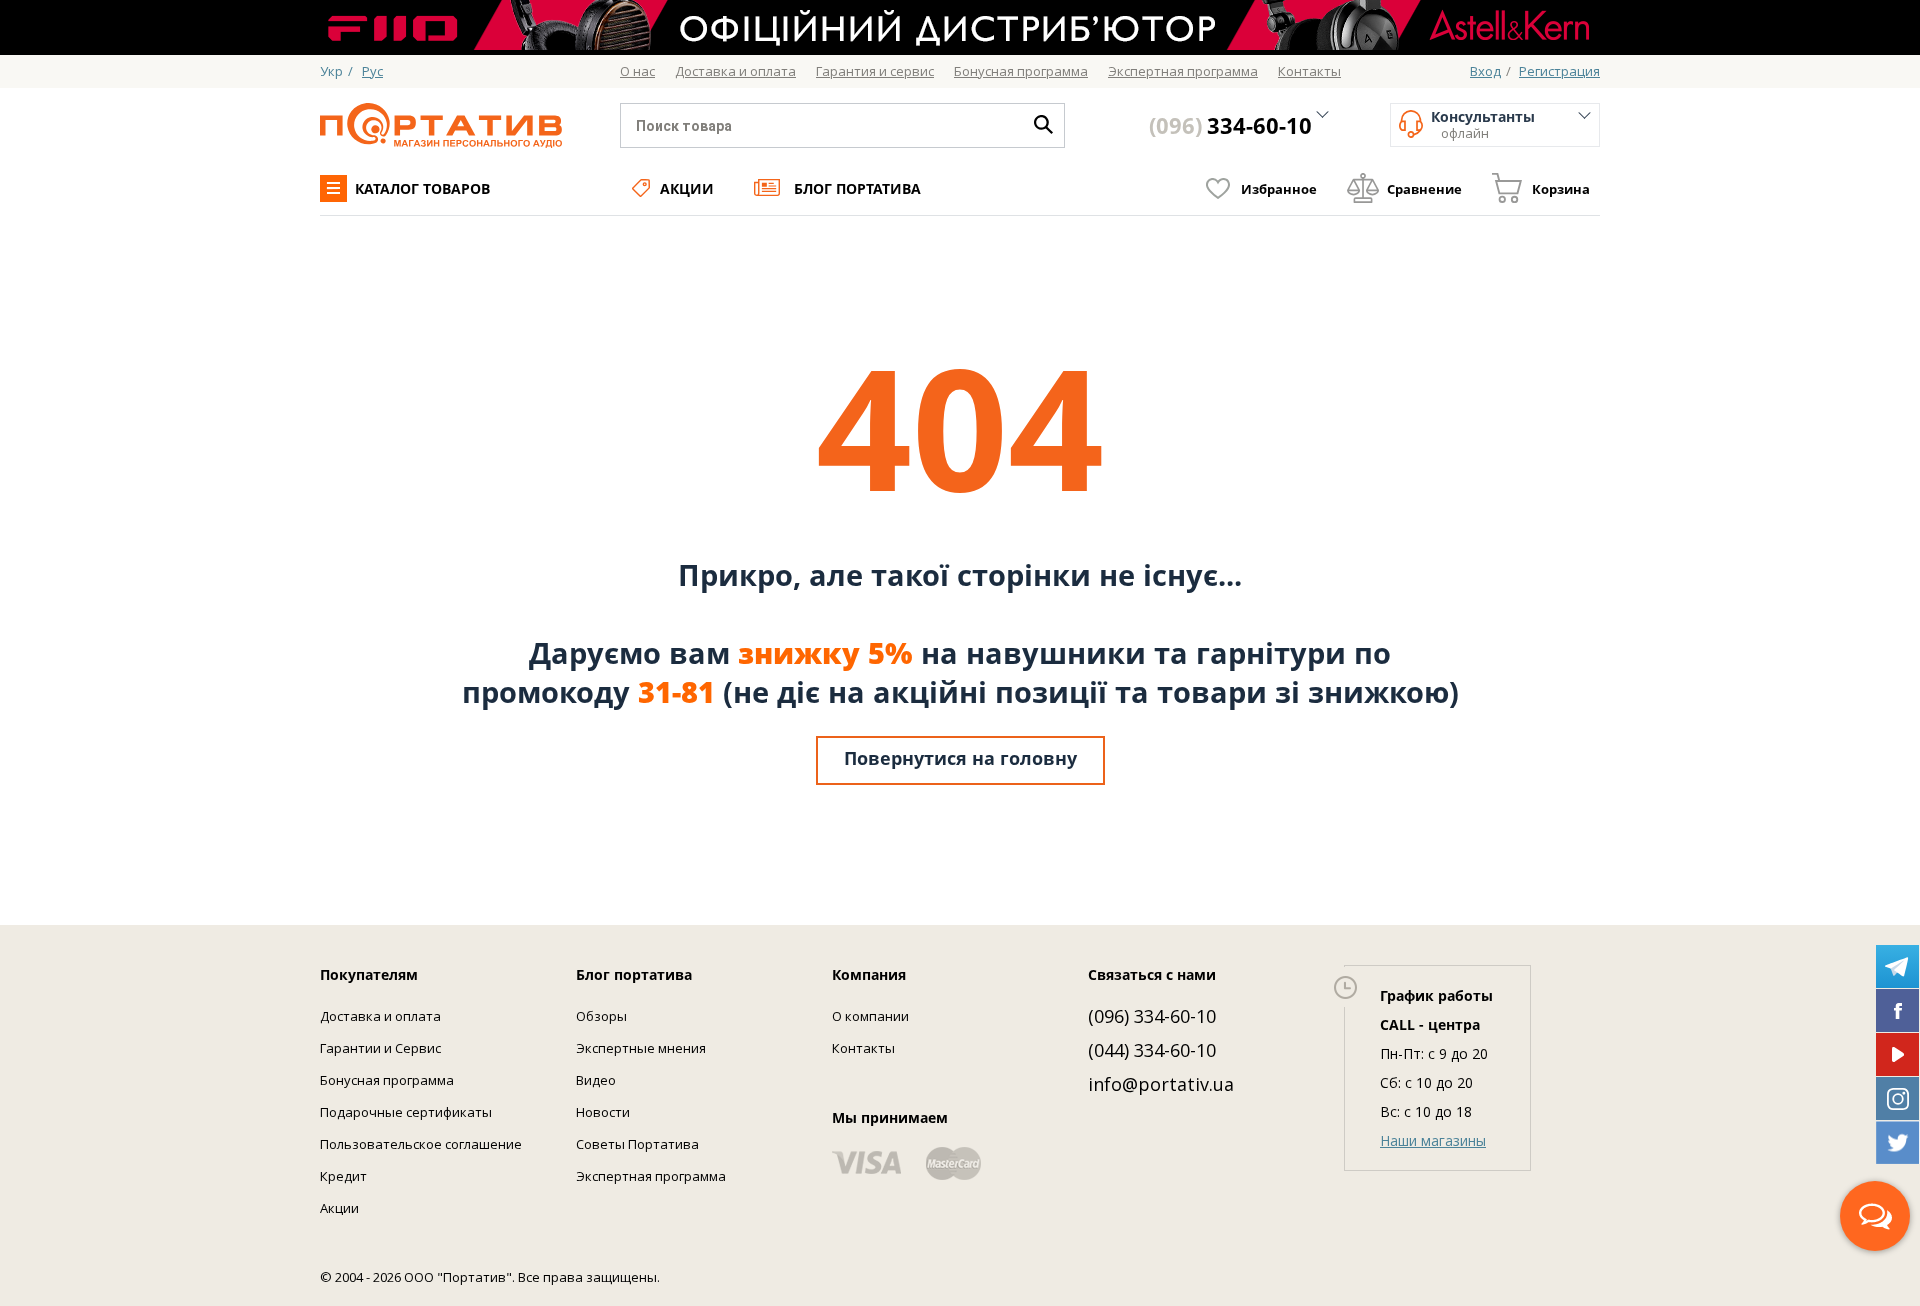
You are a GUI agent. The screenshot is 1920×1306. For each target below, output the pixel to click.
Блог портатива (857, 188)
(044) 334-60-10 (1152, 1050)
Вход (1485, 71)
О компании (870, 1016)
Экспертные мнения (641, 1048)
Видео (596, 1080)
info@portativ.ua (1161, 1084)
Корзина (1561, 189)
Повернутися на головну (960, 758)
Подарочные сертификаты (406, 1112)
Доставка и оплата (380, 1016)
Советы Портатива (637, 1144)
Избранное (1279, 189)
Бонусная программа (387, 1080)
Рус (372, 71)
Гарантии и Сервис (380, 1048)
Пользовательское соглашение (421, 1144)
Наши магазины (1433, 1140)
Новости (603, 1112)
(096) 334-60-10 (1152, 1016)
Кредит (343, 1176)
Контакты (863, 1048)
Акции (687, 188)
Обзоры (601, 1016)
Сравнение (1424, 189)
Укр (331, 71)
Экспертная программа (651, 1176)
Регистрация (1559, 71)
